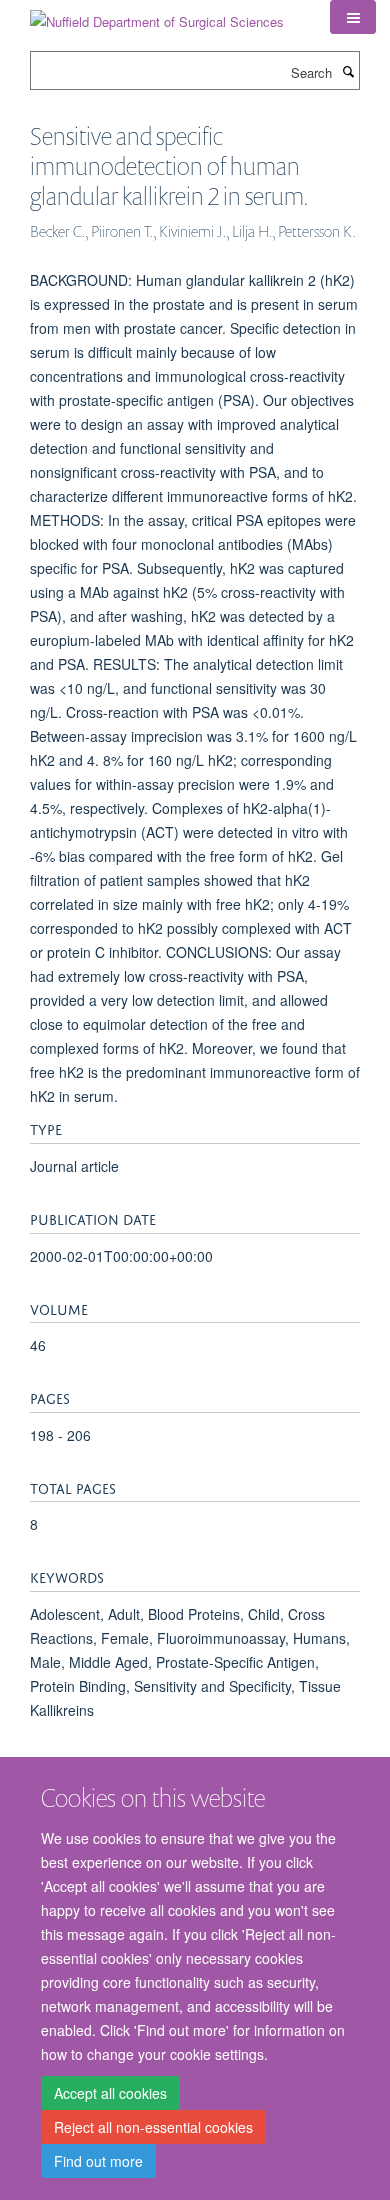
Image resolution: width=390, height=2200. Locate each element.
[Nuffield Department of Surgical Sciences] (157, 14)
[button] (353, 17)
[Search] (348, 71)
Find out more (98, 2161)
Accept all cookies (110, 2093)
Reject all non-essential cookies (153, 2127)
